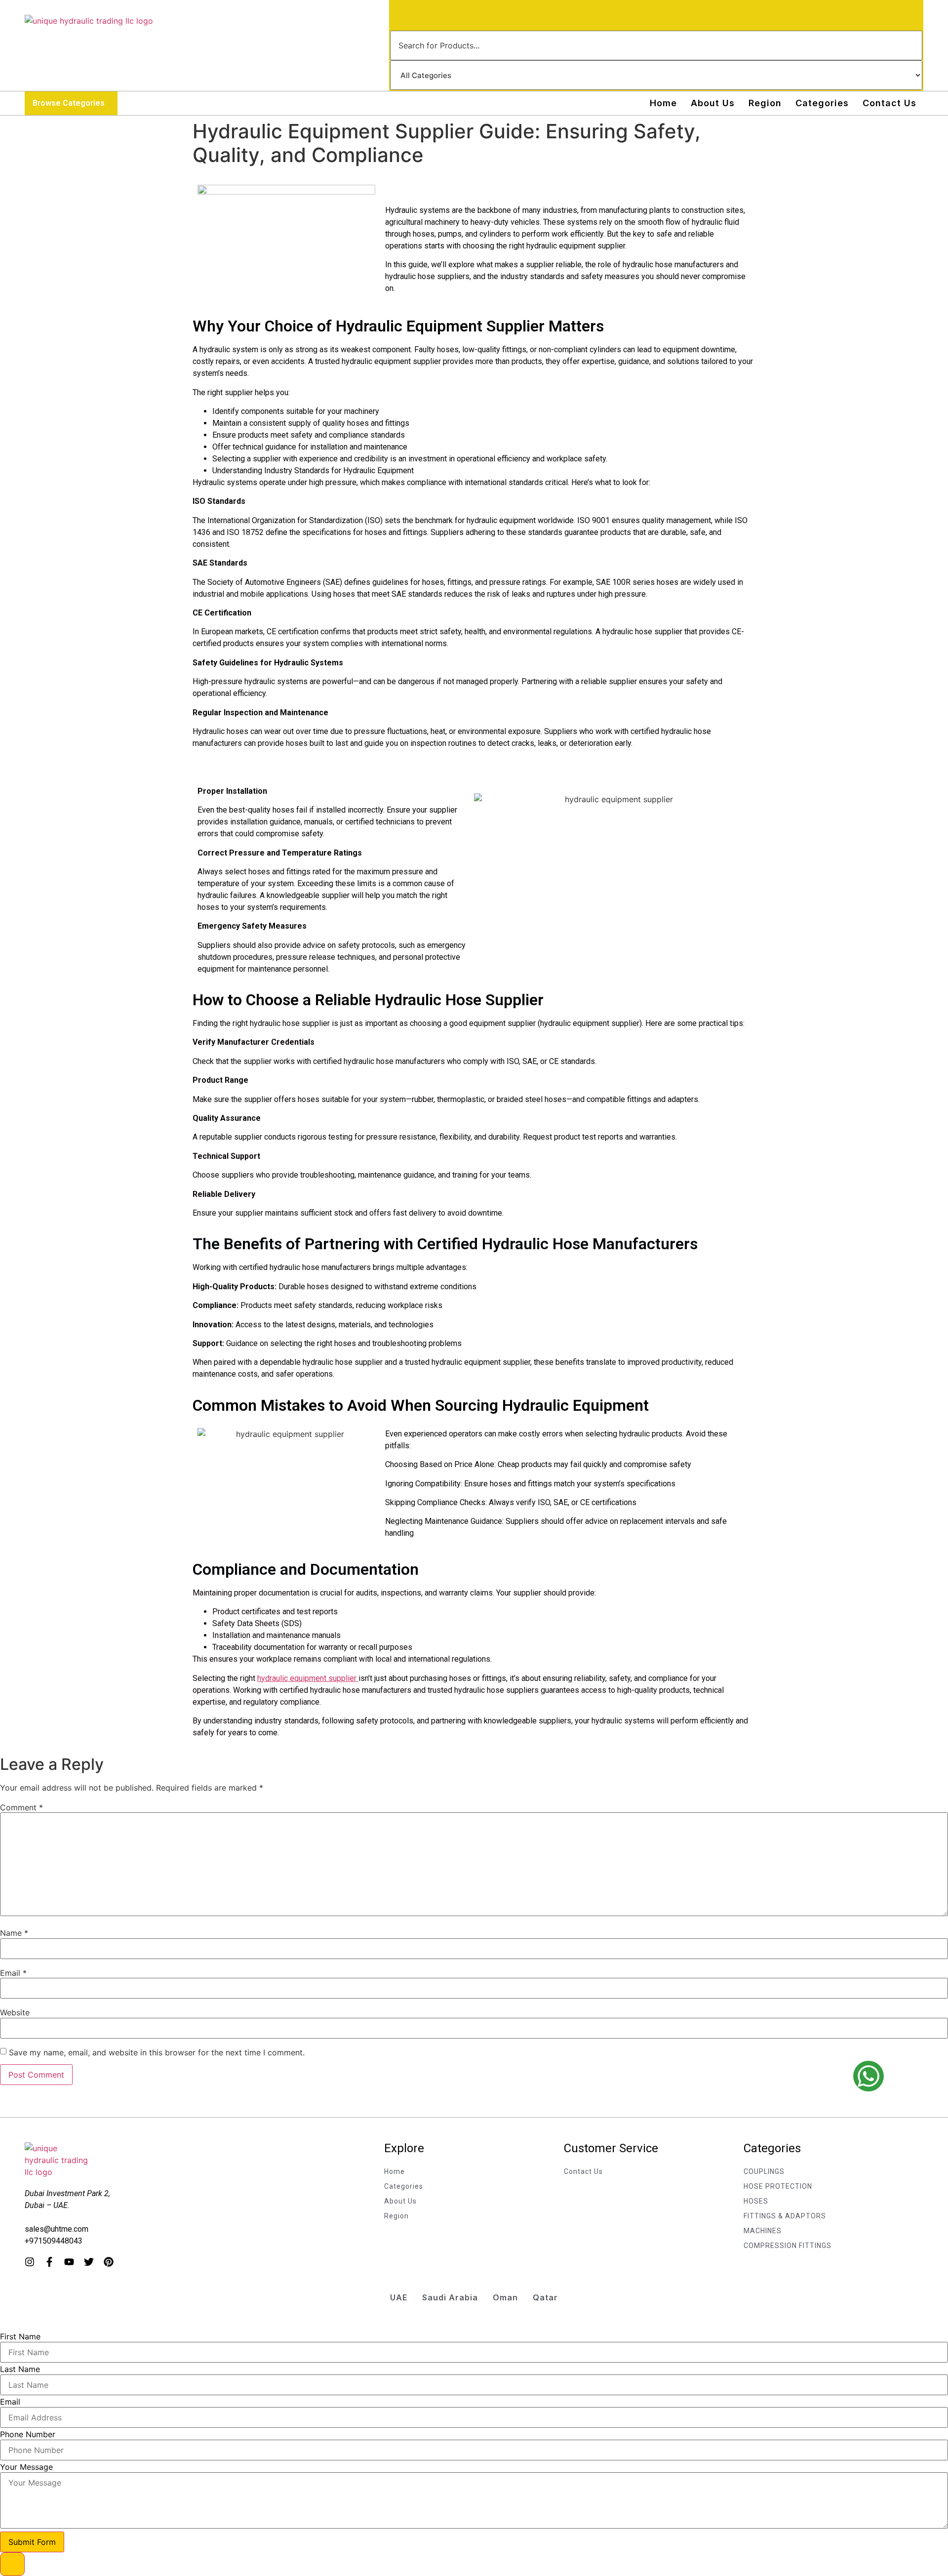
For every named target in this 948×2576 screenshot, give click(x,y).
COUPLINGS (764, 2171)
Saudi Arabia (450, 2297)
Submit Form (32, 2542)
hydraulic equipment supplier (308, 1678)
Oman (505, 2297)
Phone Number (28, 2434)
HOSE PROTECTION (778, 2186)
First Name (20, 2336)
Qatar (545, 2297)
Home (663, 103)
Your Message (26, 2467)
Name (14, 1933)
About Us (713, 103)
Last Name (20, 2369)
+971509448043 (54, 2241)
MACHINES (763, 2231)
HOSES (756, 2201)
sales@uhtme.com (57, 2229)
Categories (822, 103)
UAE (399, 2297)
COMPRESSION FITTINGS (788, 2246)
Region (765, 103)
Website (15, 2012)
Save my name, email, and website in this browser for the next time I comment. (157, 2052)
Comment (21, 1807)
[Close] (12, 2564)
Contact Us (889, 103)
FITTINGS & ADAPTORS (785, 2216)
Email (13, 1973)
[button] (71, 103)
